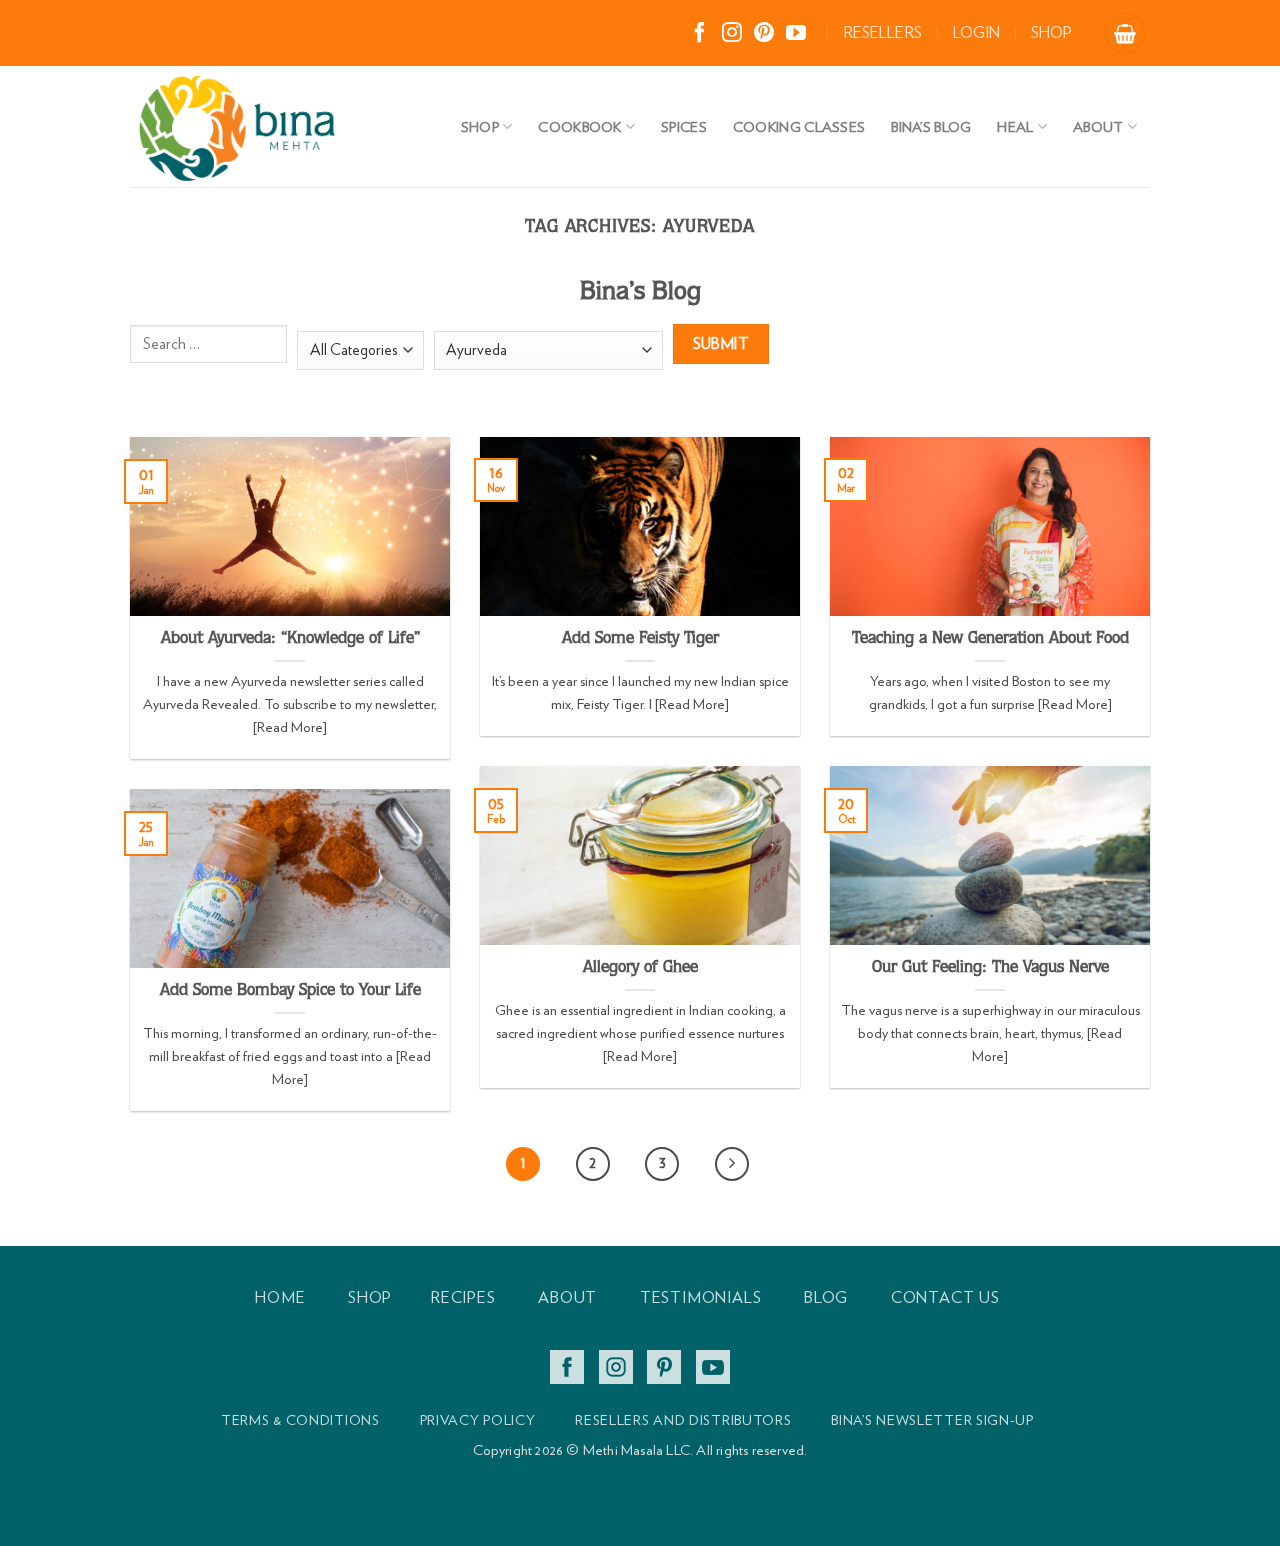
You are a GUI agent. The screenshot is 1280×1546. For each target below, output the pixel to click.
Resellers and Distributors (683, 1420)
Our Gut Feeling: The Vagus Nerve (990, 968)
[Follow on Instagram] (732, 34)
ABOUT (567, 1297)
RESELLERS (882, 32)
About (1098, 126)
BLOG (826, 1297)
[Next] (732, 1164)
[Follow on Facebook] (700, 34)
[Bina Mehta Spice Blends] (289, 126)
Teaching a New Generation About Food (990, 639)
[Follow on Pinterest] (764, 34)
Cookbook (579, 126)
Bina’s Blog (931, 126)
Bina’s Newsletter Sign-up (932, 1420)
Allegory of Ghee (640, 968)
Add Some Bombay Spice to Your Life (290, 991)
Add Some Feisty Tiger (640, 639)
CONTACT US (945, 1297)
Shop (480, 126)
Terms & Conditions (300, 1420)
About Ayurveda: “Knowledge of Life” (290, 639)
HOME (280, 1297)
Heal (1015, 126)
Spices (684, 126)
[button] (1125, 33)
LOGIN (976, 32)
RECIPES (463, 1297)
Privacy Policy (478, 1420)
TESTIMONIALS (701, 1297)
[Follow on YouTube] (796, 34)
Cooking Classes (799, 126)
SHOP (1051, 32)
